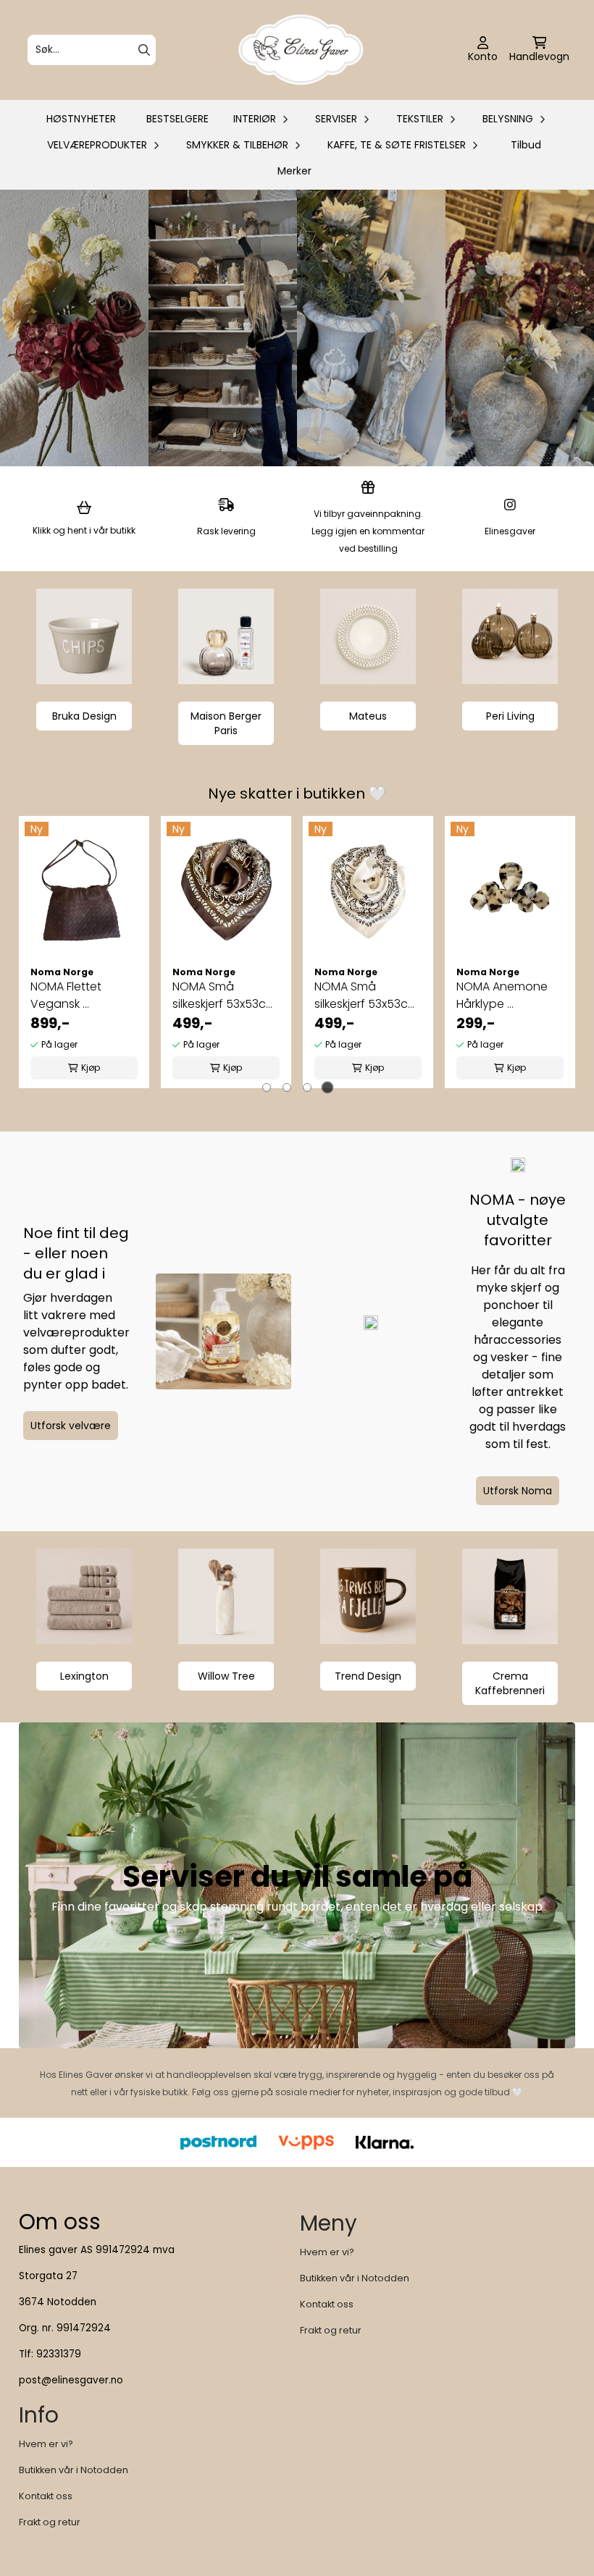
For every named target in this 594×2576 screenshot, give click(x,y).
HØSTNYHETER (81, 119)
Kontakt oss (327, 2304)
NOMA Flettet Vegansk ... (66, 995)
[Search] (144, 50)
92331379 (59, 2354)
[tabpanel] (84, 952)
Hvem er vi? (327, 2252)
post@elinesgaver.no (71, 2380)
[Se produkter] (84, 636)
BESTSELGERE (177, 119)
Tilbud (526, 145)
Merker (294, 171)
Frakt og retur (331, 2330)
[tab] (267, 1087)
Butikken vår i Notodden (355, 2278)
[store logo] (301, 50)
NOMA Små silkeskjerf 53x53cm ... (225, 996)
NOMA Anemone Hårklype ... (502, 995)
